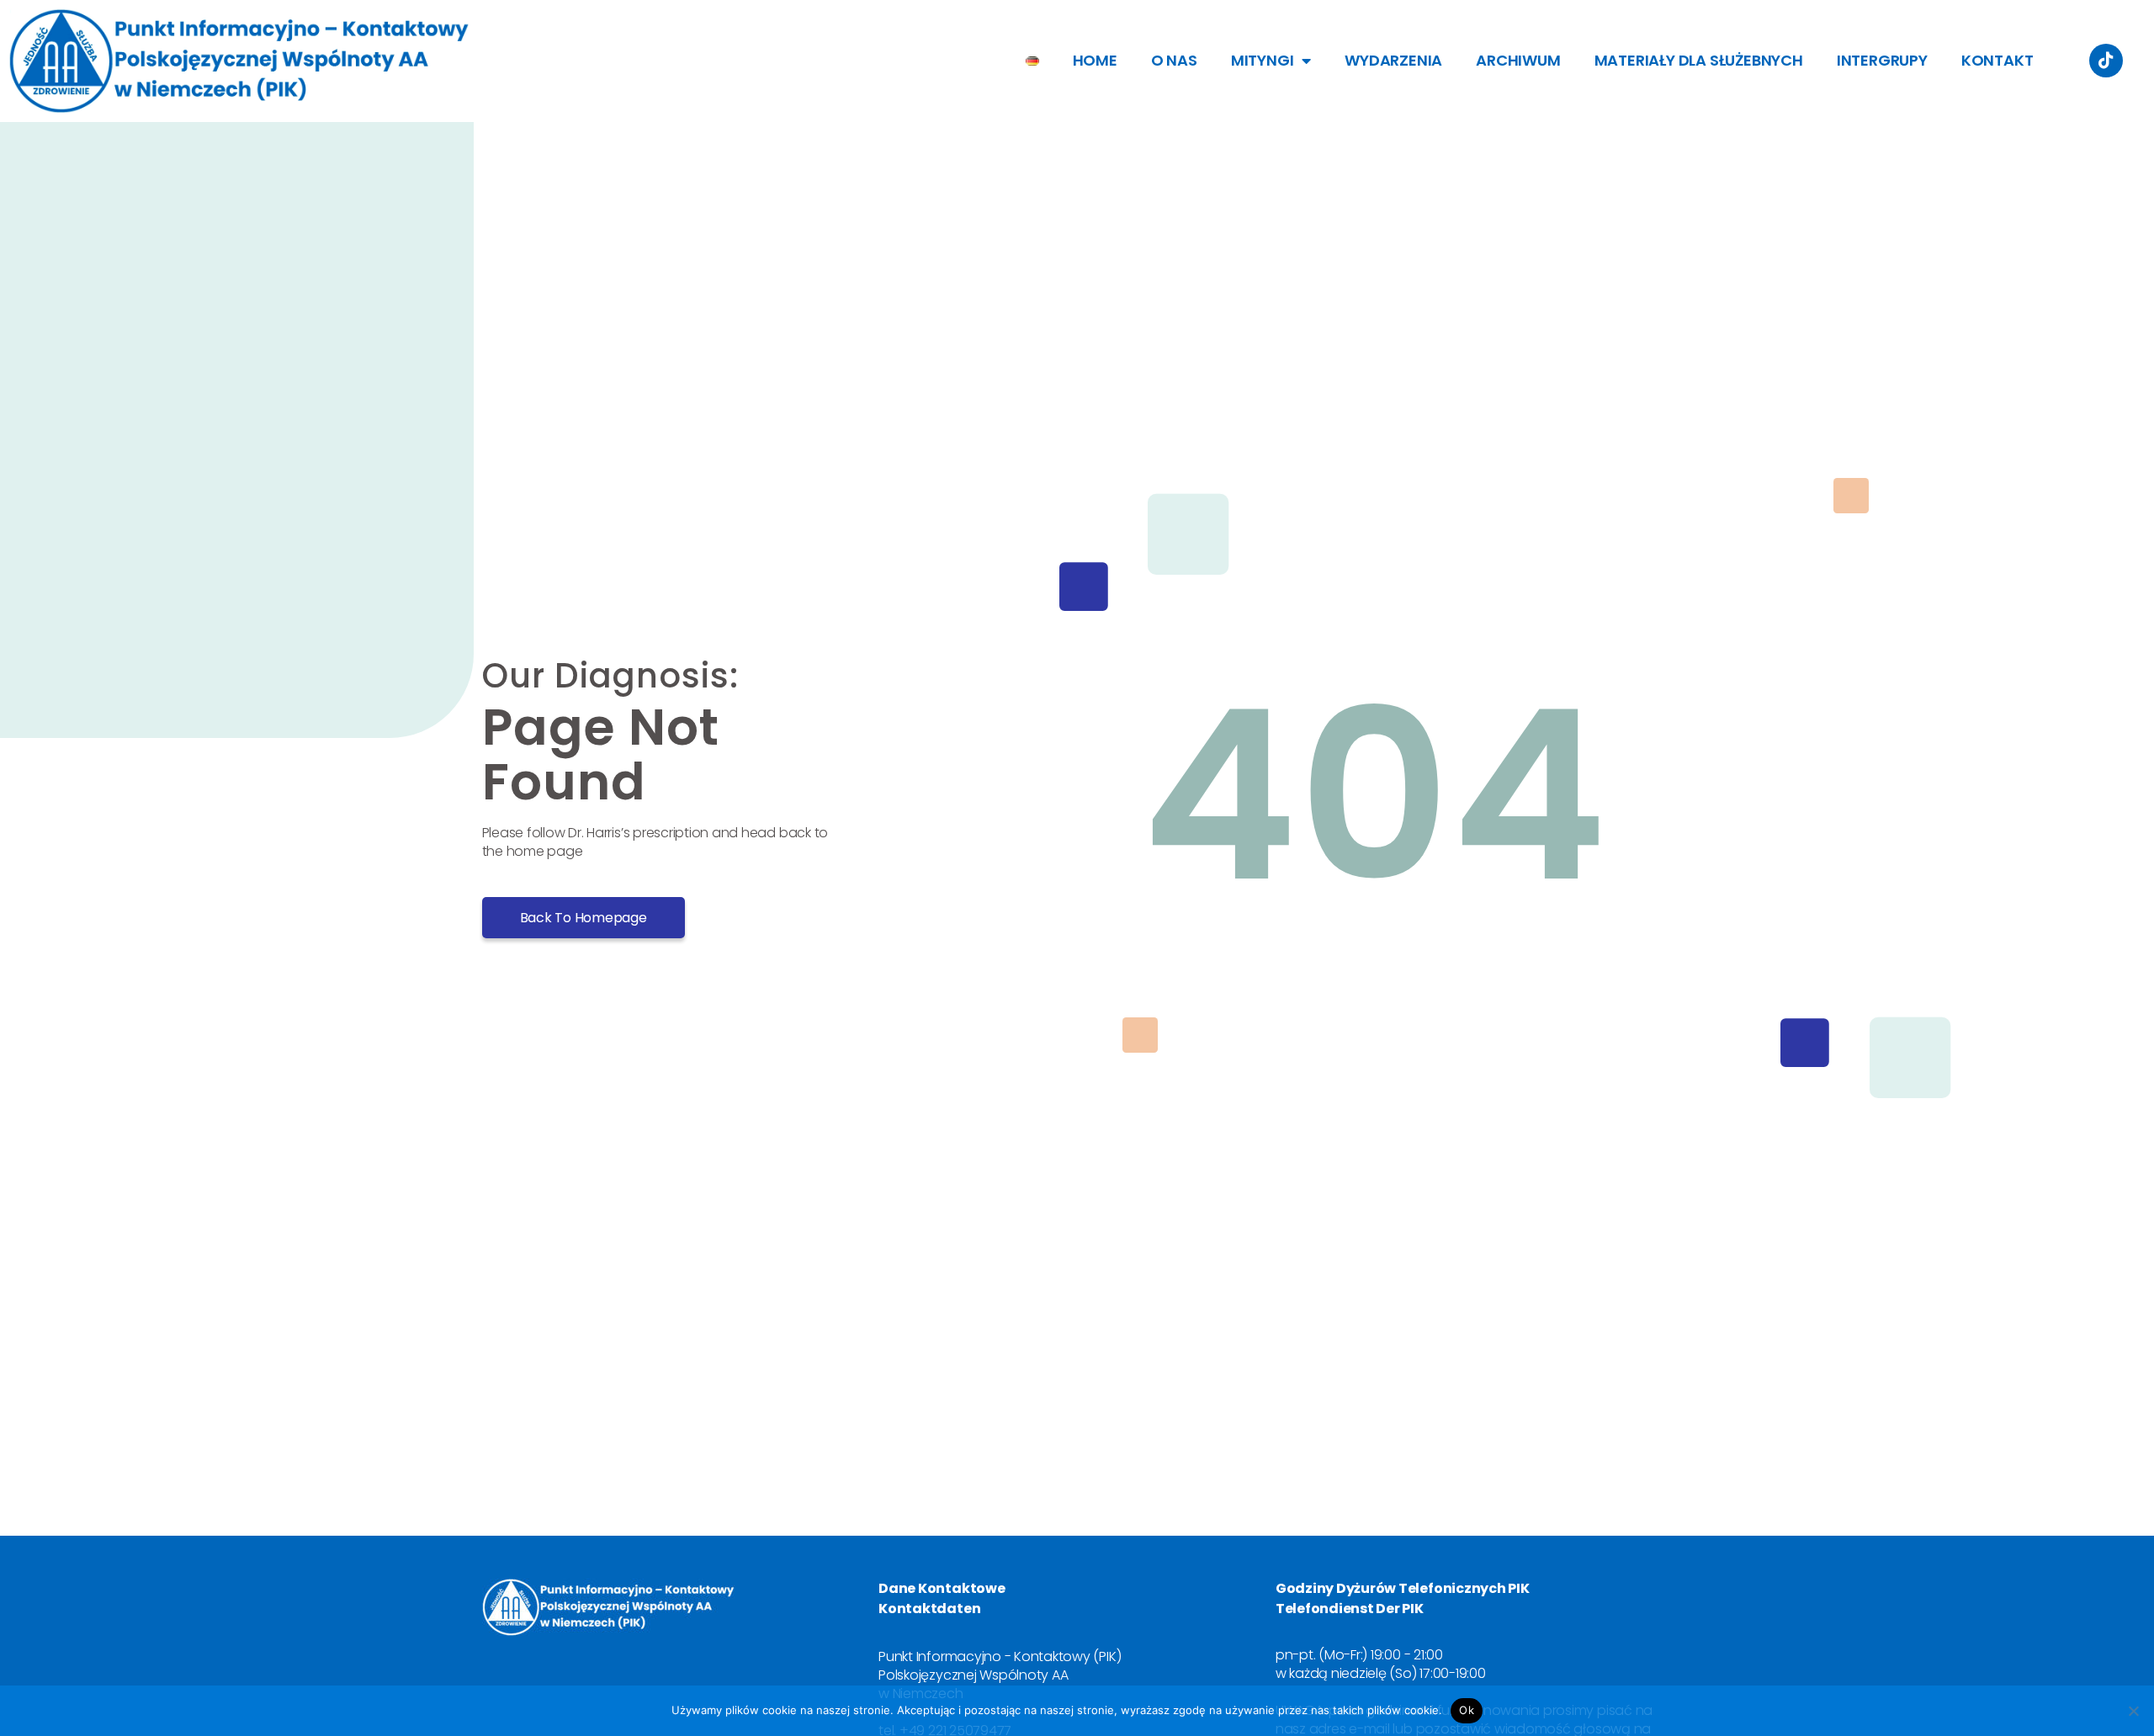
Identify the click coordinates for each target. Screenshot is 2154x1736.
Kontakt (1997, 60)
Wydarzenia (1393, 60)
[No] (2133, 1711)
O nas (1174, 60)
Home (1095, 60)
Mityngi (1263, 60)
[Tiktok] (2106, 61)
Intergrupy (1882, 60)
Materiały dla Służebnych (1699, 60)
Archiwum (1518, 60)
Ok (1467, 1710)
